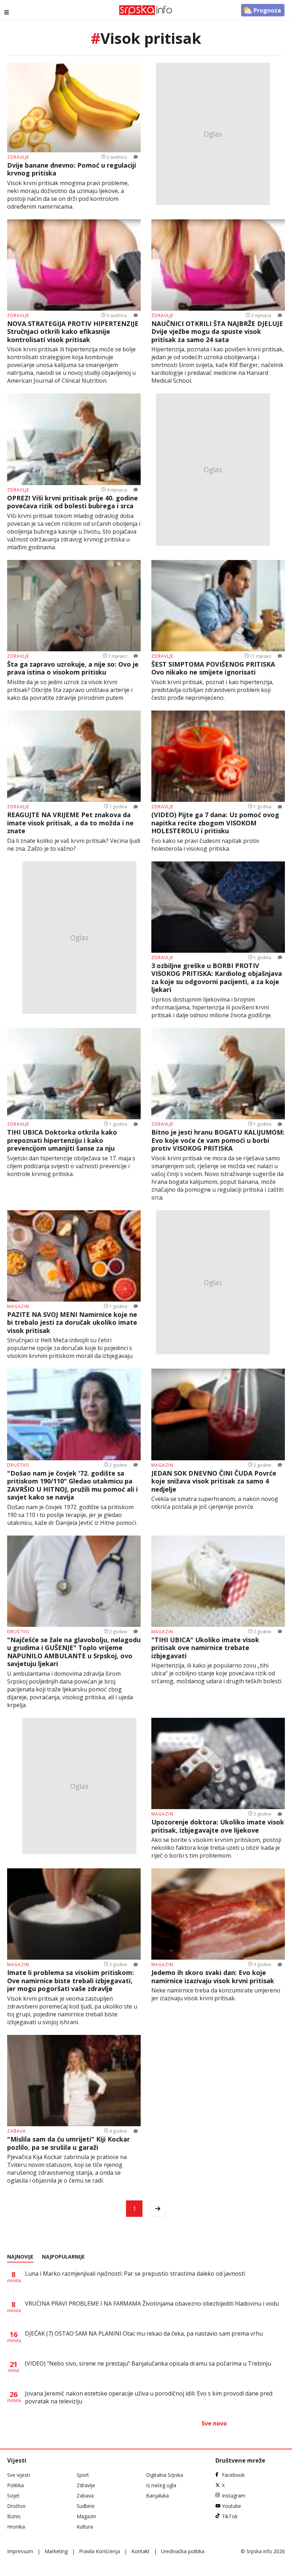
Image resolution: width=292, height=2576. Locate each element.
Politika (15, 2485)
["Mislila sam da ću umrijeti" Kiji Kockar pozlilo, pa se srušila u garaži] (74, 2081)
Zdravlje (86, 2485)
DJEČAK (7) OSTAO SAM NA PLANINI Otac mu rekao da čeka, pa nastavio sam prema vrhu (144, 2333)
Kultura (85, 2527)
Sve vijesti (19, 2475)
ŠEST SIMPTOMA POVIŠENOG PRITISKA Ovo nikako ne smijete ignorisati (213, 668)
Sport (83, 2475)
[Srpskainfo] (146, 10)
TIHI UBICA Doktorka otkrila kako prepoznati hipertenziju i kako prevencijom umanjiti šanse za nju (62, 1140)
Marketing (56, 2551)
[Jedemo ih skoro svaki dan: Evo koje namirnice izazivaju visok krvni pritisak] (218, 1914)
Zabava (85, 2496)
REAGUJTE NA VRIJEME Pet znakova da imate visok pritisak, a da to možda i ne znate (70, 823)
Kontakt (140, 2551)
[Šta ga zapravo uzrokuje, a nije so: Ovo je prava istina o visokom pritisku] (74, 606)
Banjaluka (157, 2496)
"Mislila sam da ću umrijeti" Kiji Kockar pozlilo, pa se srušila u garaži (69, 2143)
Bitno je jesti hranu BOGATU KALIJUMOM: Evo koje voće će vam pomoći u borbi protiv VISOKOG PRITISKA (218, 1140)
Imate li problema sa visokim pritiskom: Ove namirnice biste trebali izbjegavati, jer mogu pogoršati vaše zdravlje (71, 1981)
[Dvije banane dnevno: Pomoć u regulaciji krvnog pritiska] (74, 108)
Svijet (13, 2496)
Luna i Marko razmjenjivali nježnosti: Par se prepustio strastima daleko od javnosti (135, 2274)
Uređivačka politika (183, 2551)
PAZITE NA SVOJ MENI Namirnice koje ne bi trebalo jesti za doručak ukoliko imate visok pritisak (72, 1323)
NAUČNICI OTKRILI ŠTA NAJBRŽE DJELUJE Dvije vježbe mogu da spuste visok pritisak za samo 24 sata (217, 332)
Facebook (233, 2475)
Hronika (16, 2527)
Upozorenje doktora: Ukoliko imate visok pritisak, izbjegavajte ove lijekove (218, 1826)
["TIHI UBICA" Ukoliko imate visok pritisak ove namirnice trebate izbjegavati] (218, 1581)
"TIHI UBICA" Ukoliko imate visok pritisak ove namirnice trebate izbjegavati (205, 1648)
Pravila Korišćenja (100, 2551)
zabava (17, 2131)
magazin (18, 1306)
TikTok (230, 2516)
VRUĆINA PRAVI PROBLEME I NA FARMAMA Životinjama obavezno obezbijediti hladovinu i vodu (152, 2303)
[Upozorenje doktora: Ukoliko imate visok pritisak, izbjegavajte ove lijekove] (218, 1763)
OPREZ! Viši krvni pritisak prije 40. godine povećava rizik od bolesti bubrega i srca (72, 502)
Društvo (16, 2506)
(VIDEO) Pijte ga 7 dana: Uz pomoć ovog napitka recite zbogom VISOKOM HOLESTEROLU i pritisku (215, 823)
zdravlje (18, 157)
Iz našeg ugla (161, 2485)
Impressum (20, 2551)
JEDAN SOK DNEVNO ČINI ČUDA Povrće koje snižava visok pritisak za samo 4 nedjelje (214, 1481)
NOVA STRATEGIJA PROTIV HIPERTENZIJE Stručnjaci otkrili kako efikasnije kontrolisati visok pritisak (73, 332)
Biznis (14, 2516)
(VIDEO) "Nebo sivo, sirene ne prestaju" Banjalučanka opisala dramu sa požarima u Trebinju (148, 2363)
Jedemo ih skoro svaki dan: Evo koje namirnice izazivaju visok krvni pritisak (213, 1977)
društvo (18, 1465)
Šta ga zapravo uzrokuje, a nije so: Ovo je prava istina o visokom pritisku (73, 668)
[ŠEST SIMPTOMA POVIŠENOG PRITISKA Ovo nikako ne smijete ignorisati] (218, 606)
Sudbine (86, 2506)
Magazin (86, 2516)
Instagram (234, 2496)
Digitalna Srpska (165, 2475)
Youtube (231, 2506)
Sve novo (214, 2423)
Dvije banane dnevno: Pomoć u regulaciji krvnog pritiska (72, 169)
